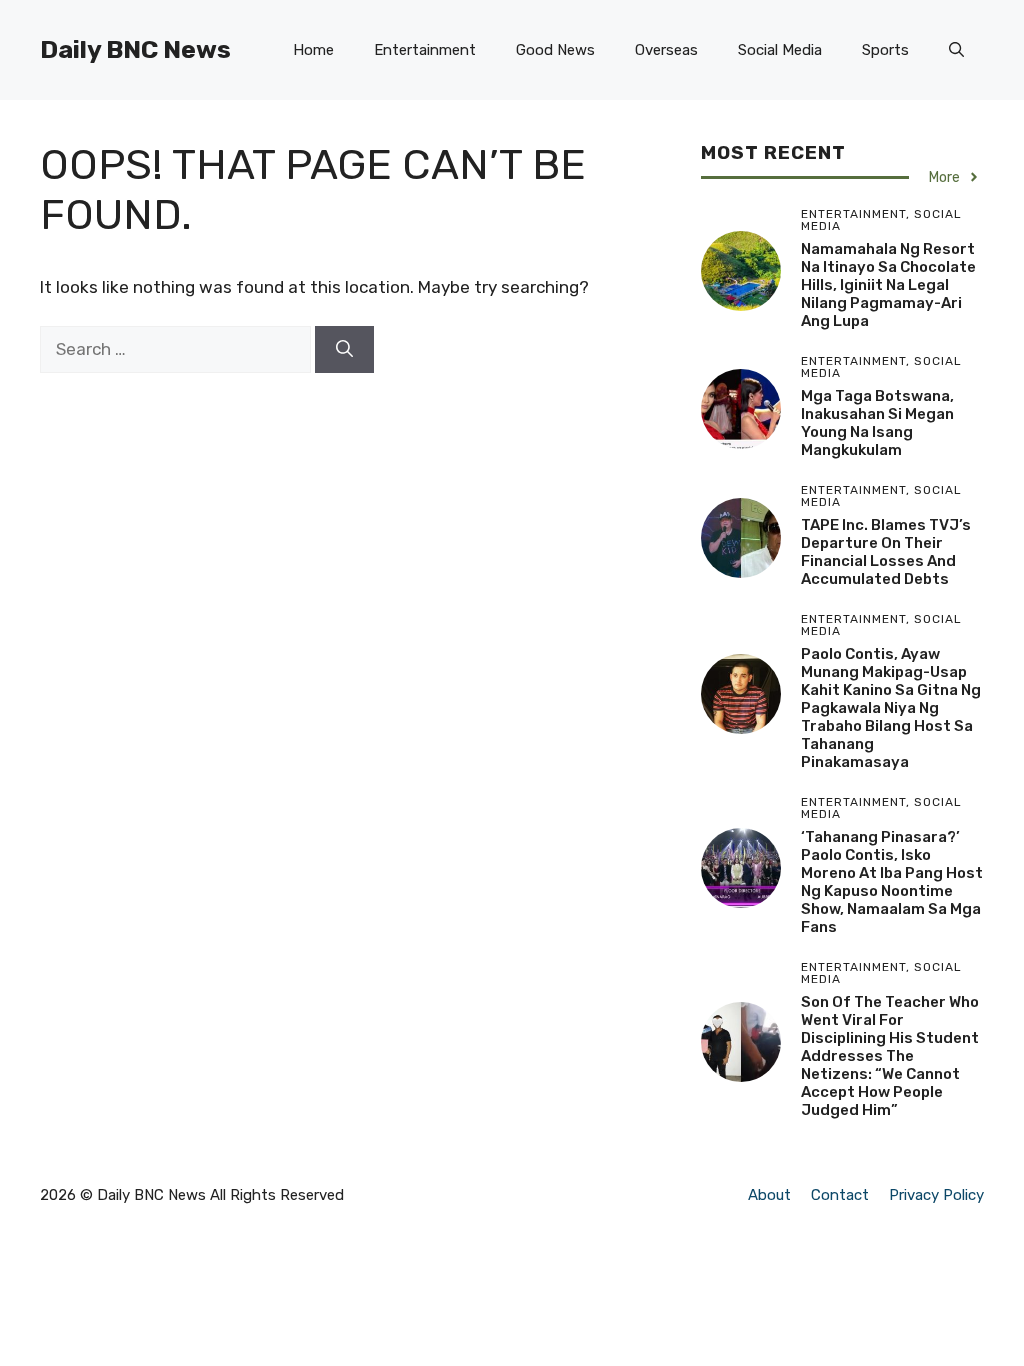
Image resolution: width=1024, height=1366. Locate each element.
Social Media (780, 50)
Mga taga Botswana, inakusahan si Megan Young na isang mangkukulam (877, 423)
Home (313, 50)
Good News (555, 50)
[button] (956, 50)
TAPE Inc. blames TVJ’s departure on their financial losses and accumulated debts (886, 552)
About (769, 1195)
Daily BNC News (135, 49)
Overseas (666, 50)
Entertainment (425, 50)
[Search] (344, 350)
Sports (885, 50)
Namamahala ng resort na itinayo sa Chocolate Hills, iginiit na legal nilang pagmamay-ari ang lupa (888, 285)
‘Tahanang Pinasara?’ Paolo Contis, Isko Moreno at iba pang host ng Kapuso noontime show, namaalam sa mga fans (892, 882)
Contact (840, 1195)
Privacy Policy (936, 1195)
